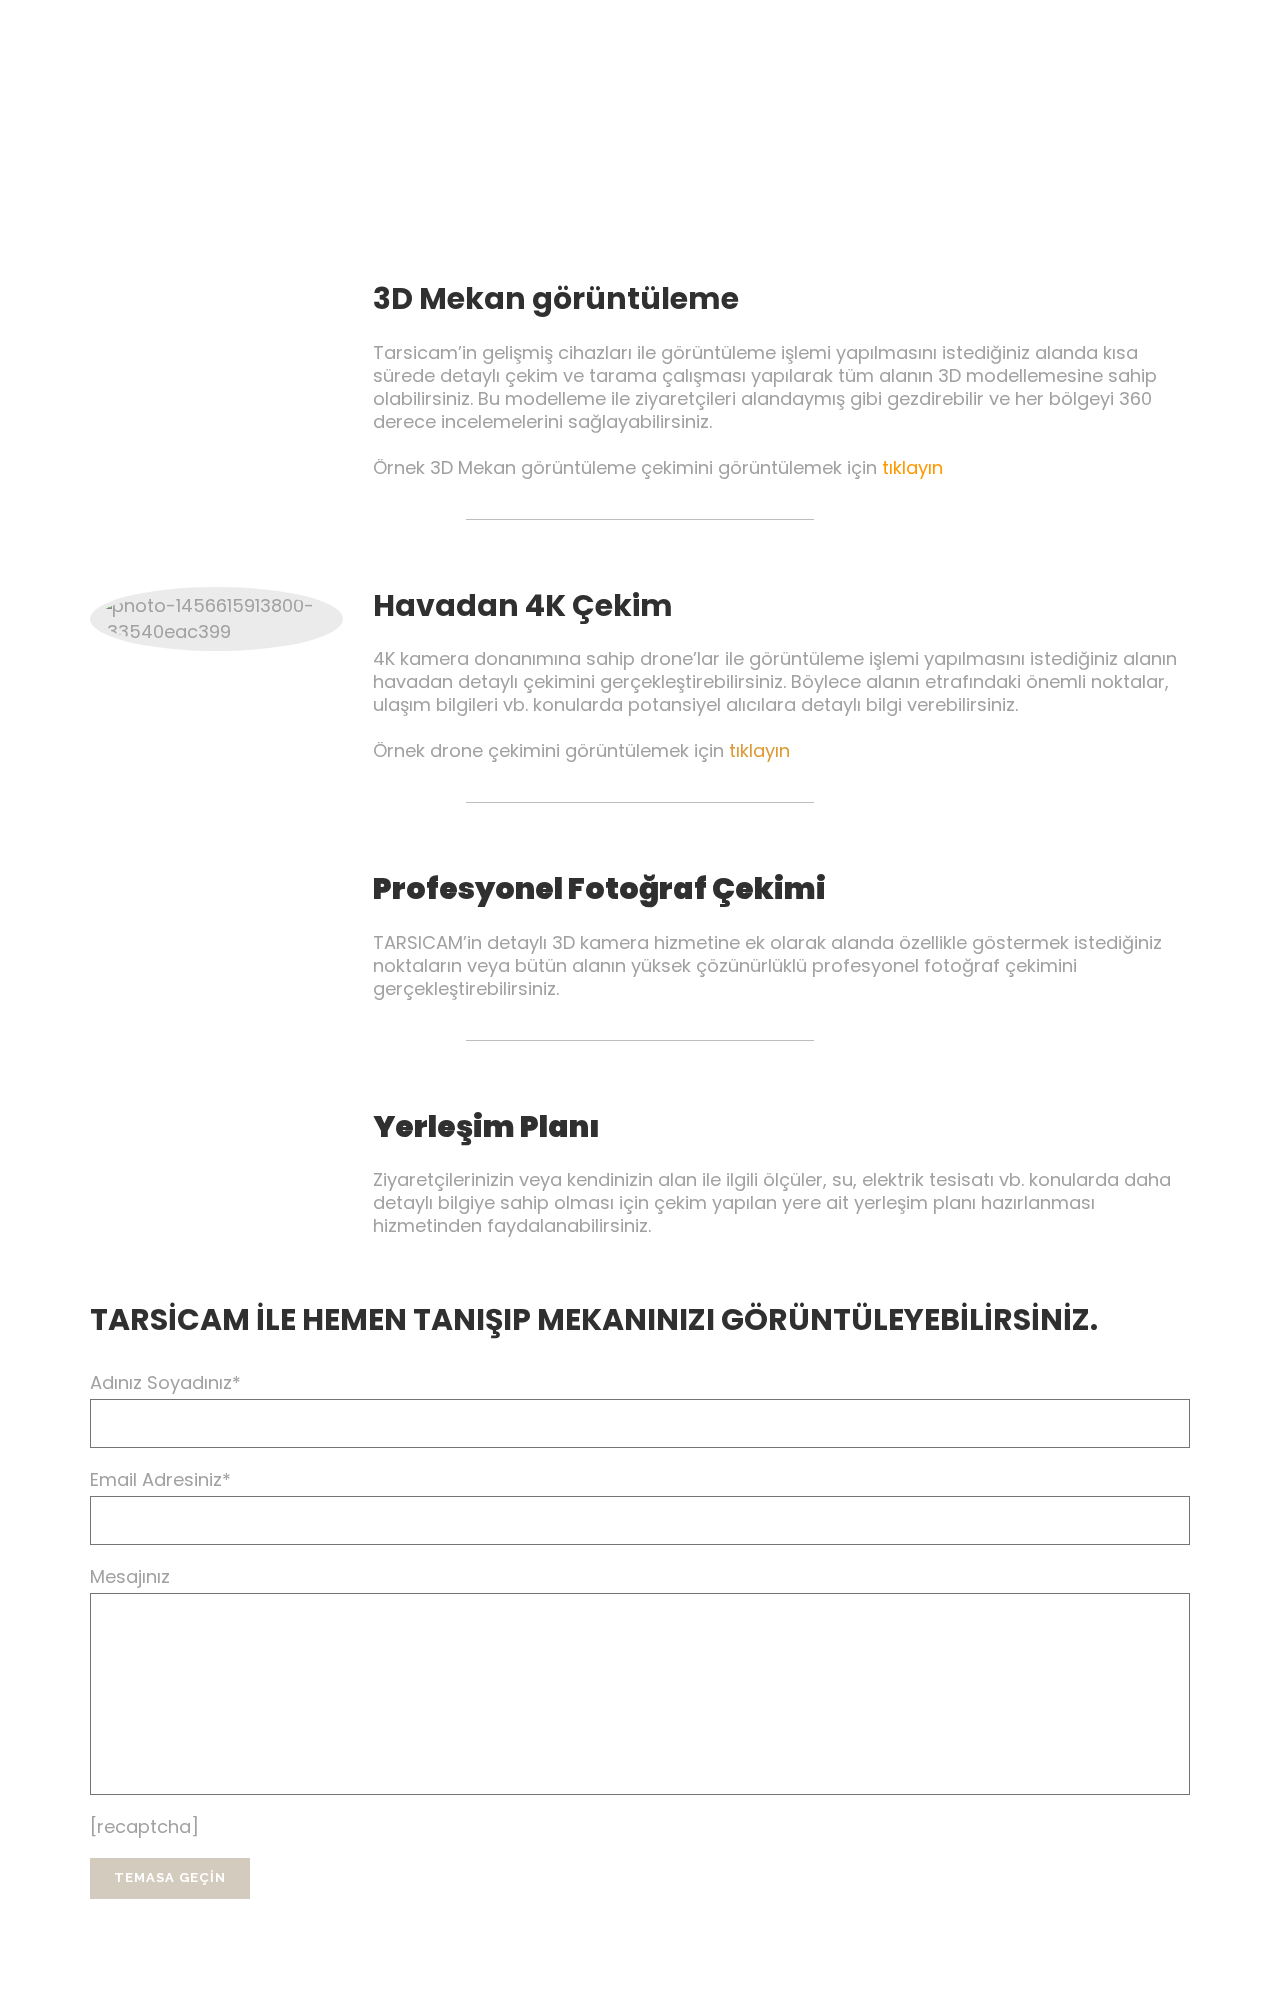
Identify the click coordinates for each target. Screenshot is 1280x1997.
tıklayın (912, 467)
